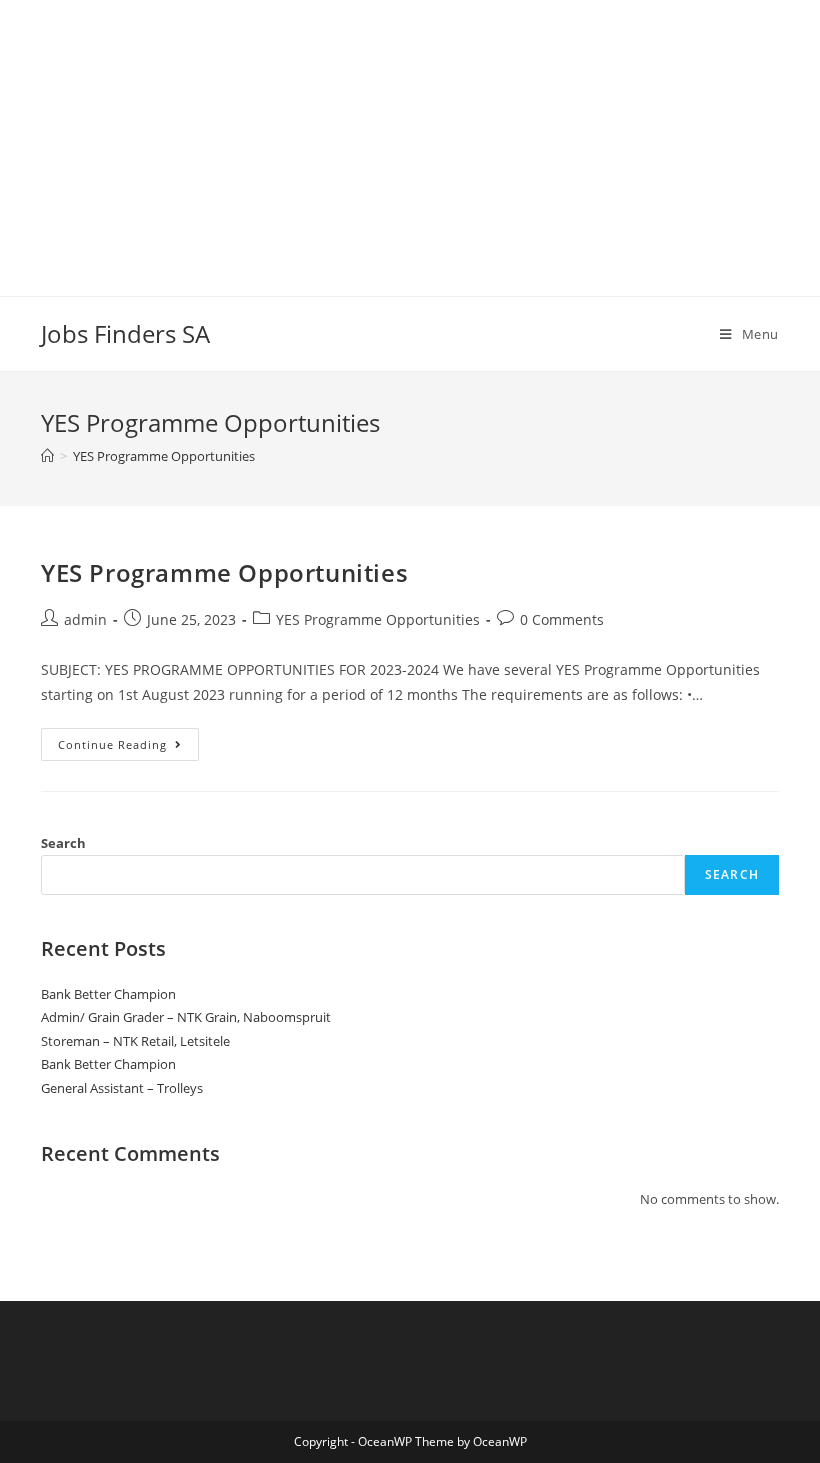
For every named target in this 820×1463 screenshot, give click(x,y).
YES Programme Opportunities (224, 572)
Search (63, 843)
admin (85, 619)
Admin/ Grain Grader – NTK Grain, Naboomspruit (186, 1017)
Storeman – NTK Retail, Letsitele (135, 1041)
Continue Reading (128, 748)
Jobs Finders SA (125, 333)
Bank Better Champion (108, 994)
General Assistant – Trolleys (122, 1088)
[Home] (47, 456)
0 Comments (562, 619)
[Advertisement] (410, 140)
